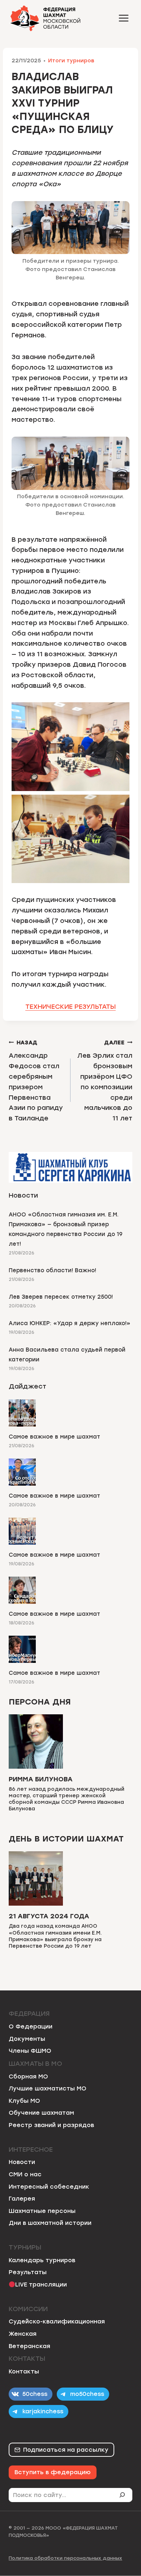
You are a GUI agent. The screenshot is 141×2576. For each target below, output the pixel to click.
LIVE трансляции (41, 2284)
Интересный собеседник (49, 2187)
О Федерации (31, 2026)
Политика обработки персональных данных (65, 2558)
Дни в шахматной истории (50, 2223)
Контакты (24, 2371)
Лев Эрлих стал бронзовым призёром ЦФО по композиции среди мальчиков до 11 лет (105, 1081)
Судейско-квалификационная (57, 2321)
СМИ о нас (25, 2174)
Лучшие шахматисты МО (48, 2088)
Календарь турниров (42, 2260)
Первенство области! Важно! (52, 1270)
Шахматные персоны (42, 2211)
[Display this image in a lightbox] (70, 747)
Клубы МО (24, 2101)
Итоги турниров (71, 61)
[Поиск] (125, 2495)
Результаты (28, 2272)
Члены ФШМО (30, 2051)
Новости (22, 2162)
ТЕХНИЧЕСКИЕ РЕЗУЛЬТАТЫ (70, 1007)
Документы (27, 2039)
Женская (23, 2334)
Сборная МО (28, 2076)
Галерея (22, 2199)
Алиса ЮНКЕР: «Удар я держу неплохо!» (70, 1323)
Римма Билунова (41, 1779)
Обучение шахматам (41, 2113)
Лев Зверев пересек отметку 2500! (61, 1297)
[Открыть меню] (123, 18)
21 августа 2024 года (49, 1916)
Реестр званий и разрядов (51, 2125)
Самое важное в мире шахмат (54, 1437)
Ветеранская (29, 2346)
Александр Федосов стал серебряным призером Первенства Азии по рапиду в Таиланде (36, 1081)
